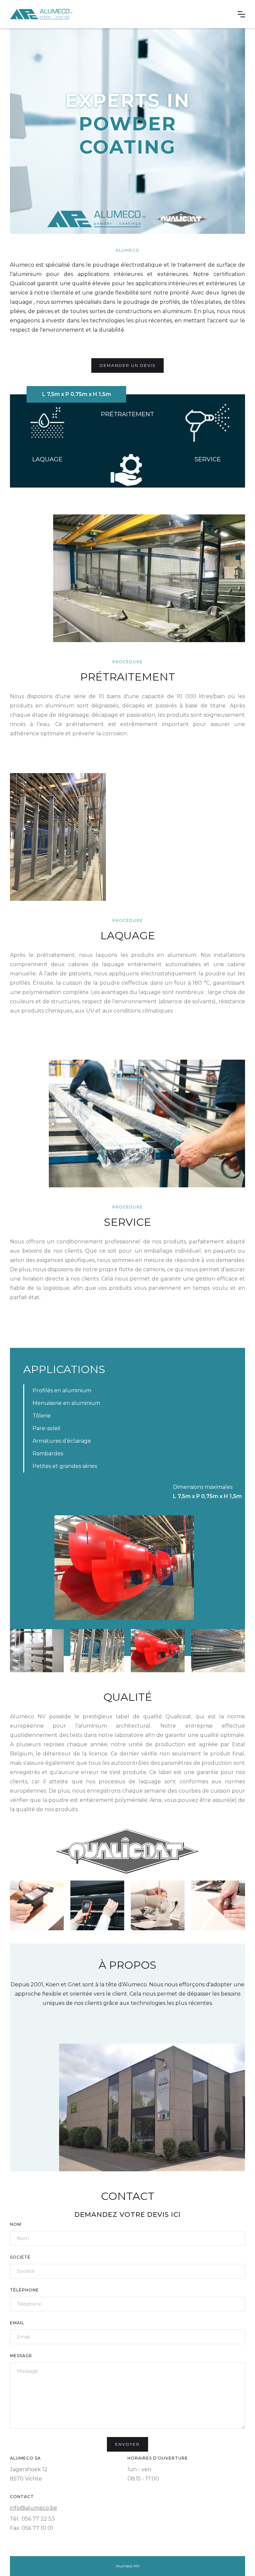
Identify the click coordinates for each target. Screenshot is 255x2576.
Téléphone (24, 2290)
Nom (16, 2224)
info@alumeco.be (34, 2508)
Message (21, 2356)
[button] (241, 14)
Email (17, 2323)
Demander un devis (127, 365)
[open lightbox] (124, 1568)
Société (20, 2257)
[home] (41, 14)
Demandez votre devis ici (127, 2214)
